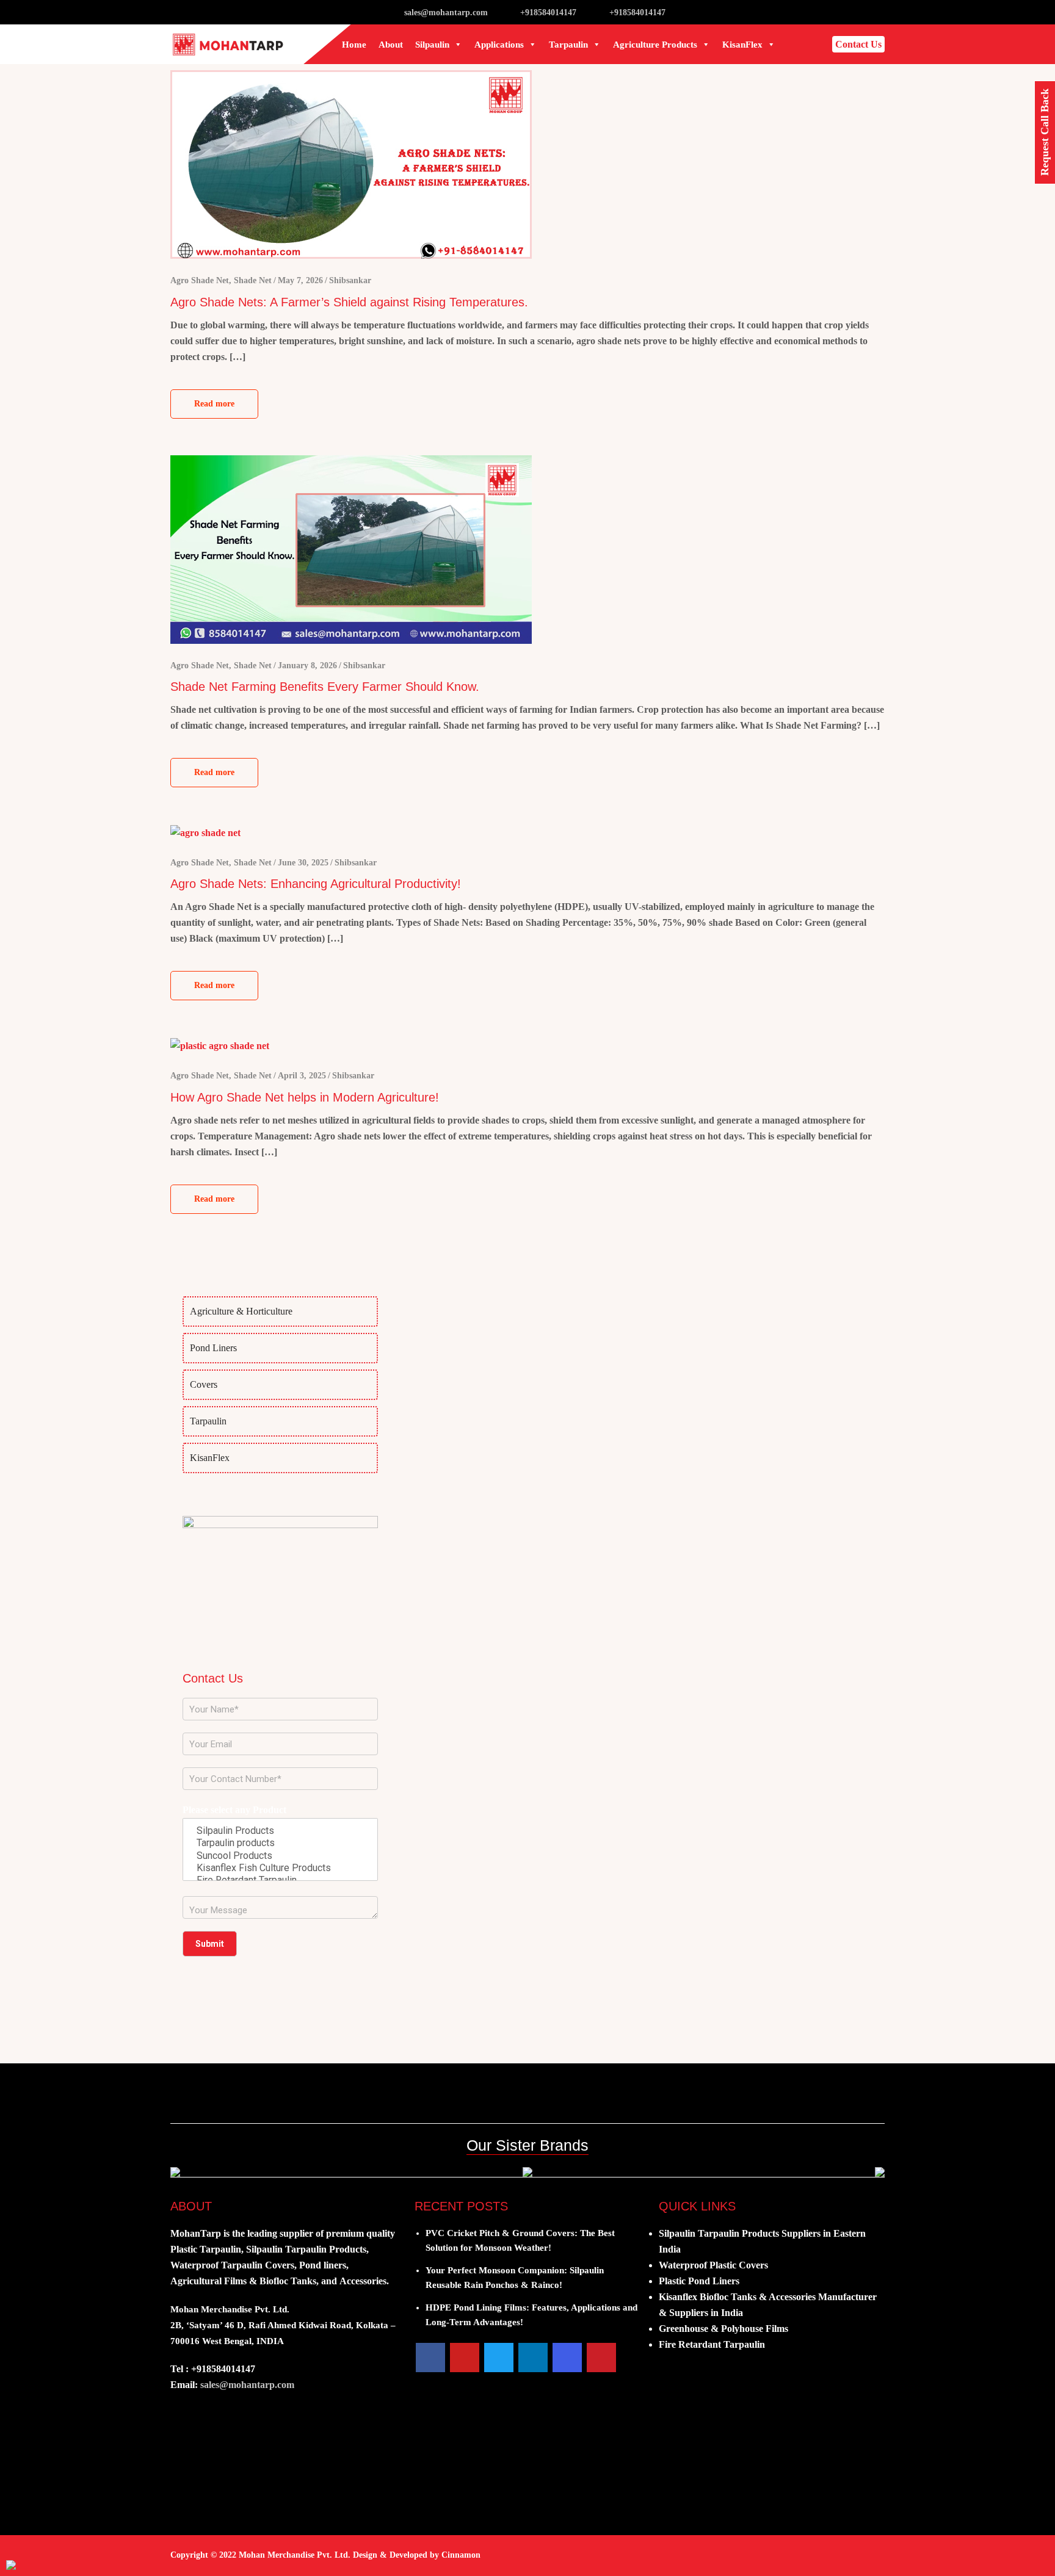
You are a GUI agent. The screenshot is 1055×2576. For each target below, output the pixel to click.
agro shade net (200, 280)
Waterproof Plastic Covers (713, 2265)
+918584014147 (548, 13)
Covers (204, 1384)
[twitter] (499, 2358)
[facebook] (430, 2358)
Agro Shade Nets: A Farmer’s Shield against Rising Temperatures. (349, 302)
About (391, 45)
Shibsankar (350, 280)
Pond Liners (213, 1348)
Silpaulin (432, 45)
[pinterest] (601, 2358)
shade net (253, 280)
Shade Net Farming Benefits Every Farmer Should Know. (325, 687)
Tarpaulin (568, 45)
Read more (214, 404)
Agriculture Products (655, 45)
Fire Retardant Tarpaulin (712, 2344)
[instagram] (567, 2358)
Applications (499, 45)
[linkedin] (533, 2358)
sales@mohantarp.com (446, 13)
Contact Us (858, 44)
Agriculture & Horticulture (241, 1311)
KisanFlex (742, 45)
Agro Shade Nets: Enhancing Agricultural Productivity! (316, 884)
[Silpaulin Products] (280, 1831)
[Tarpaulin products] (280, 1843)
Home (354, 45)
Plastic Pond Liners (699, 2281)
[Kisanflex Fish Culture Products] (280, 1868)
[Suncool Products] (280, 1856)
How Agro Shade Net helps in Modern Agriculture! (305, 1097)
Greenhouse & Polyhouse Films (723, 2329)
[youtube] (465, 2358)
